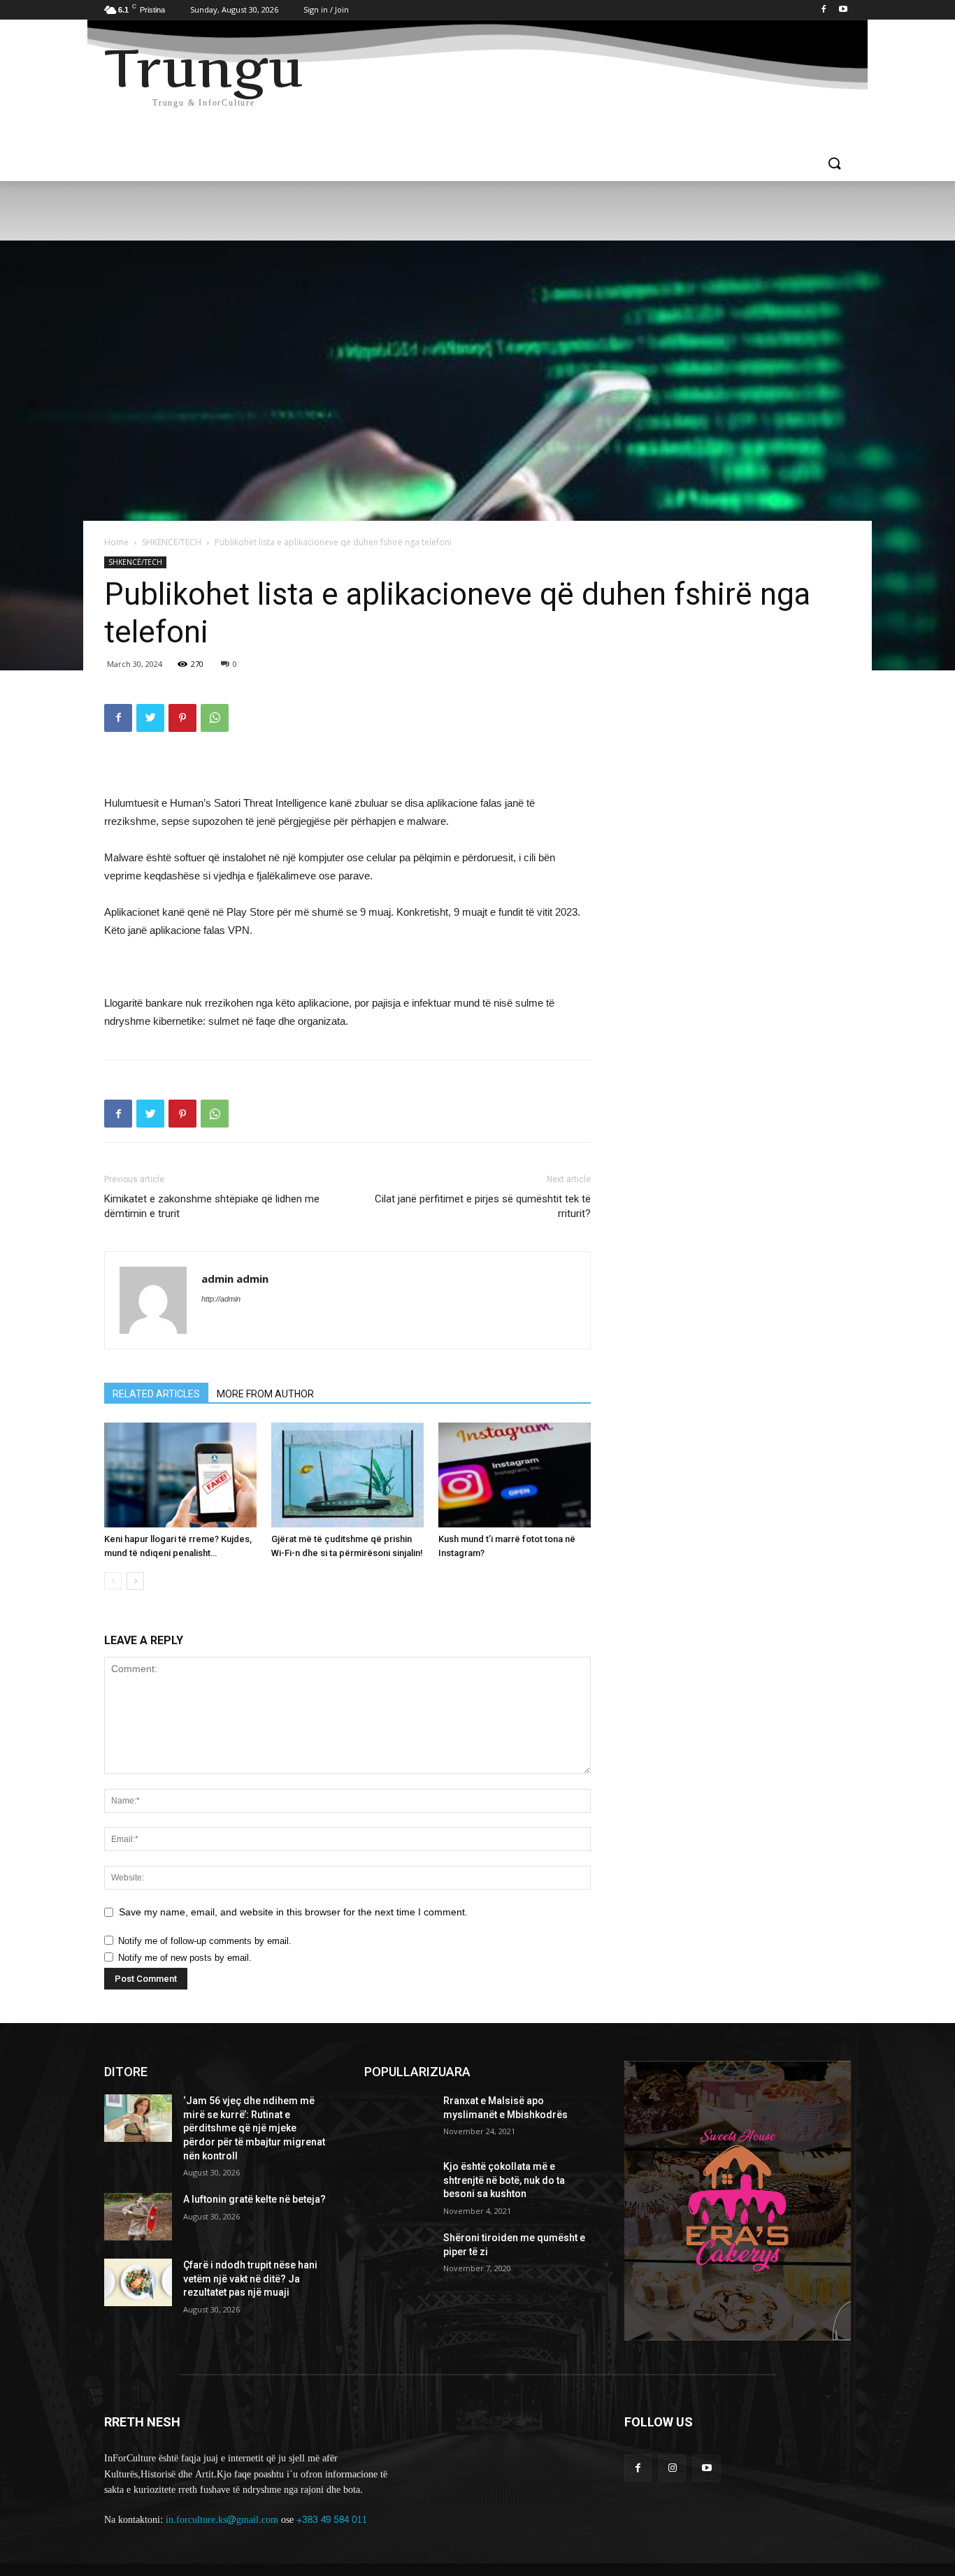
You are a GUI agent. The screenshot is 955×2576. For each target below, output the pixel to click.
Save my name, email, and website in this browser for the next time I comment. (293, 1912)
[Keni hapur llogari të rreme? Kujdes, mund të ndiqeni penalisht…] (180, 1475)
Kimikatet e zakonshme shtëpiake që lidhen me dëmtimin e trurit (212, 1206)
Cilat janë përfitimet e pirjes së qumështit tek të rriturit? (483, 1206)
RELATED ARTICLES (156, 1394)
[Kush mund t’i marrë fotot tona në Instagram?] (515, 1475)
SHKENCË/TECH (172, 542)
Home (116, 542)
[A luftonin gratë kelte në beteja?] (138, 2217)
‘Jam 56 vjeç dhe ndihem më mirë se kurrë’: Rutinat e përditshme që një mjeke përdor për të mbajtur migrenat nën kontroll (254, 2128)
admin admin (235, 1279)
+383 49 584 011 (332, 2520)
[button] (834, 164)
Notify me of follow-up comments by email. (205, 1941)
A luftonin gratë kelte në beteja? (254, 2199)
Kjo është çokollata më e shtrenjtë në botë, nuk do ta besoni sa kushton (504, 2180)
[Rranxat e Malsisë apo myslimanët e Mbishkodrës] (398, 2118)
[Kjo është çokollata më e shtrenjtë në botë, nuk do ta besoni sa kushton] (398, 2184)
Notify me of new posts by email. (185, 1958)
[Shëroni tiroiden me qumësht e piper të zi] (398, 2255)
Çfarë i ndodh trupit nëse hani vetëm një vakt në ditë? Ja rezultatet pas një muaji (250, 2279)
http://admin (221, 1299)
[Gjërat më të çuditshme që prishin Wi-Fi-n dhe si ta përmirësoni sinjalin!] (347, 1475)
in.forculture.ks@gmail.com (222, 2520)
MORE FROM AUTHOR (265, 1394)
